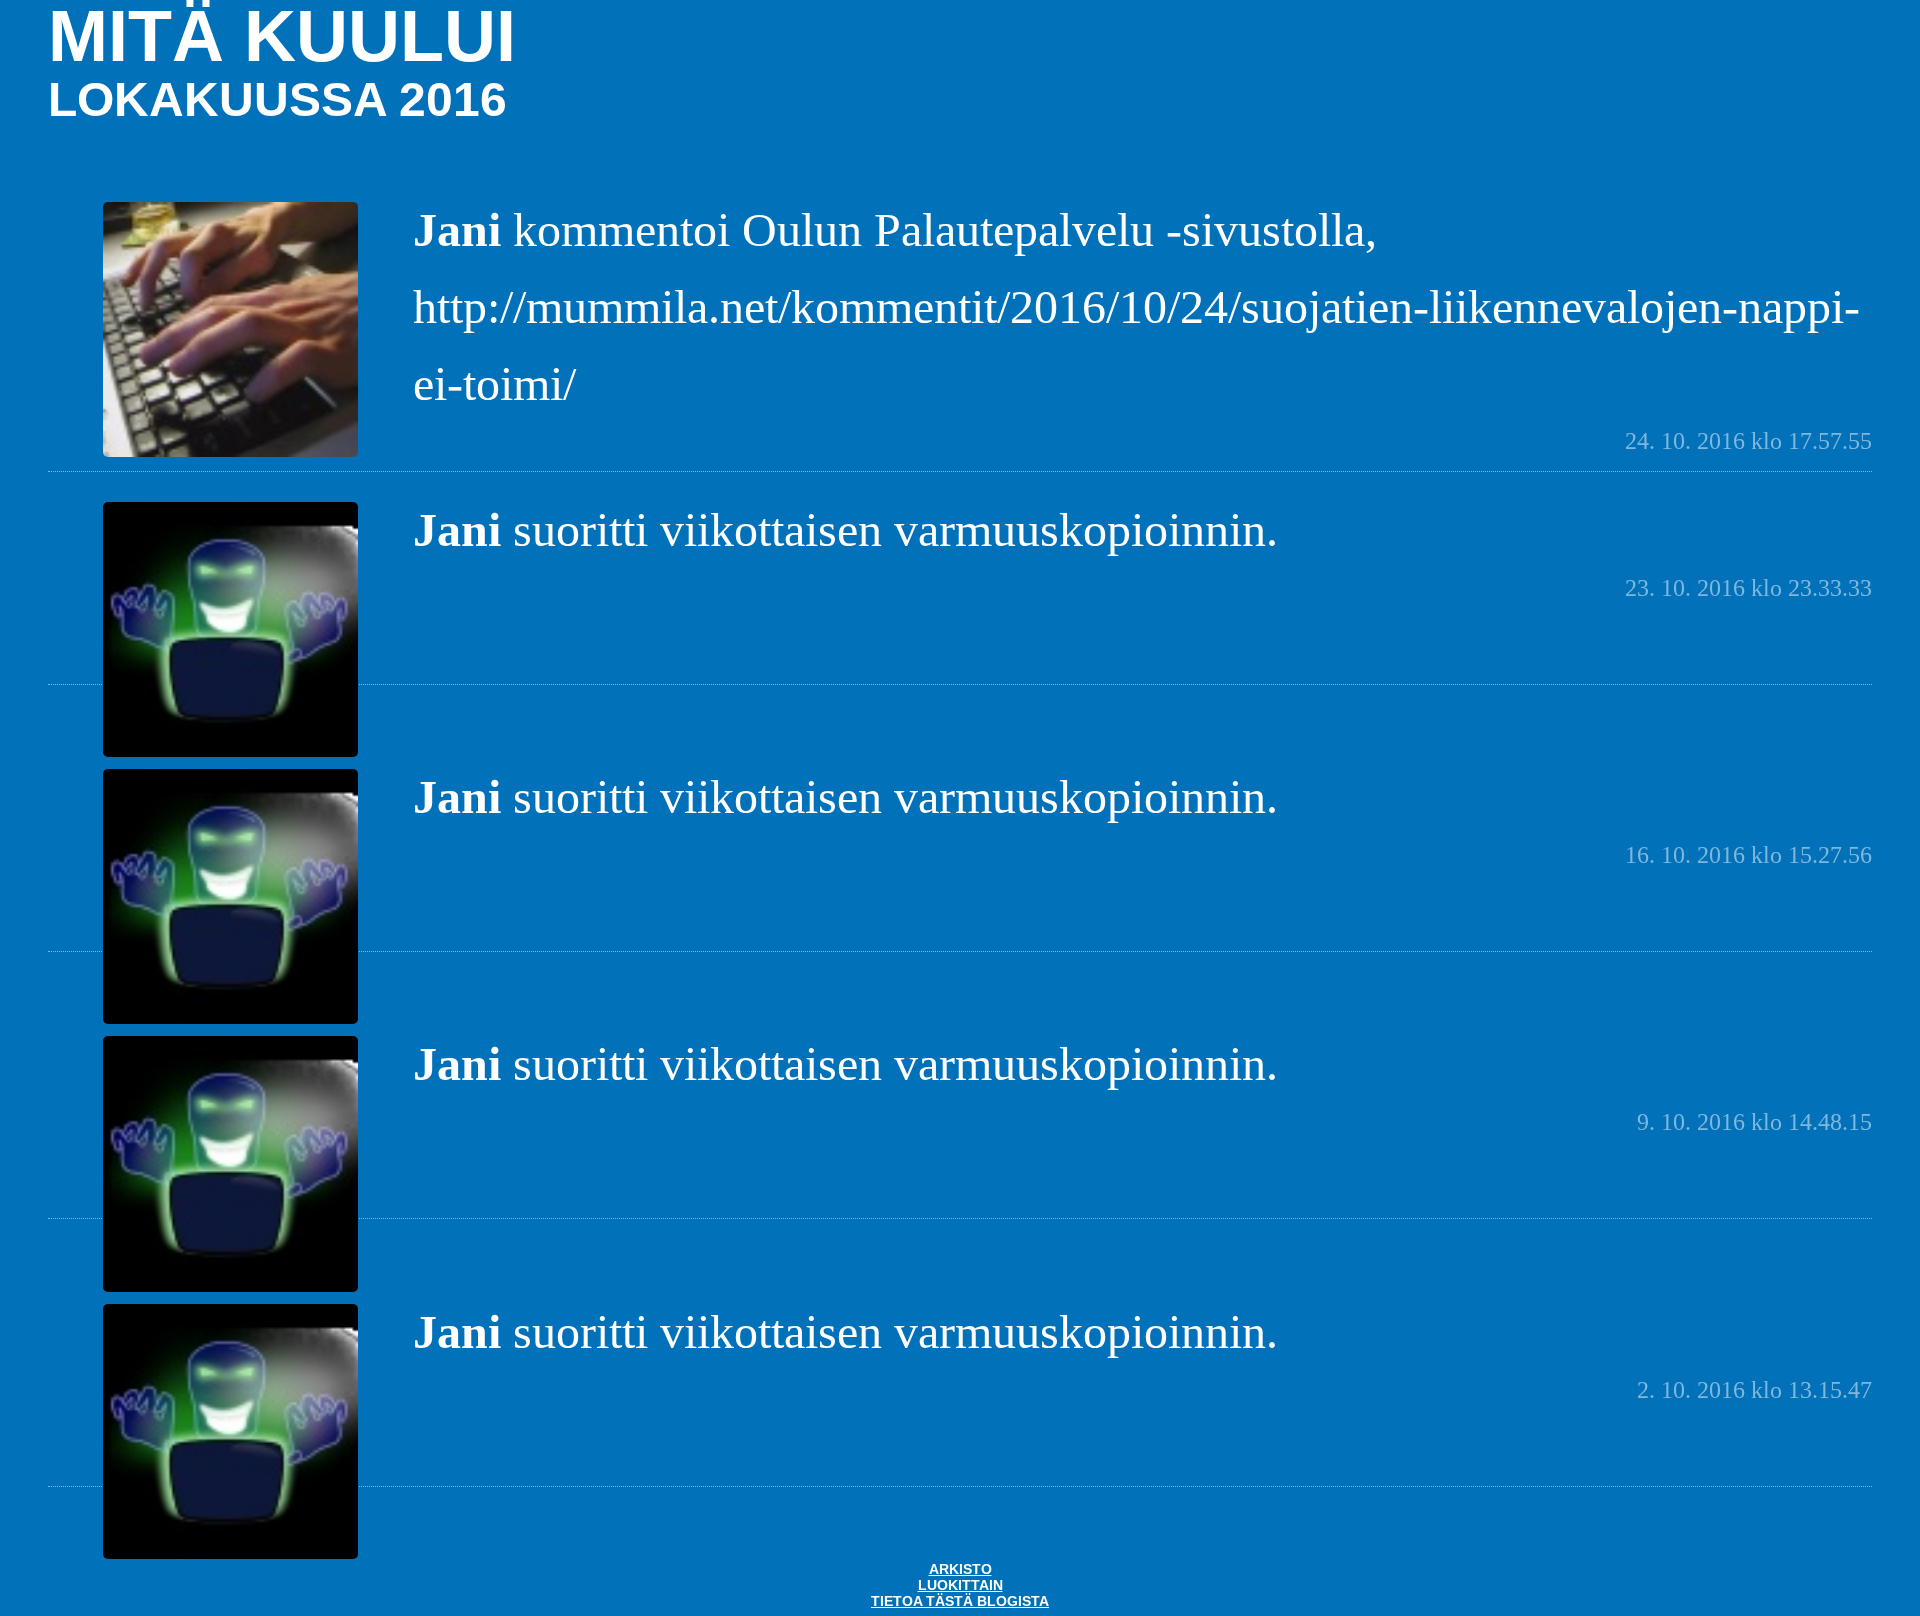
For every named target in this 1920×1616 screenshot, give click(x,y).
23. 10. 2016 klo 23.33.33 (1748, 588)
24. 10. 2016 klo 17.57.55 (1748, 441)
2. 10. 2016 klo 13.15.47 (1754, 1390)
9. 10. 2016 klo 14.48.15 (1754, 1122)
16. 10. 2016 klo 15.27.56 (1748, 855)
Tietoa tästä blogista (960, 1601)
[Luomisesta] (230, 454)
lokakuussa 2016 (277, 99)
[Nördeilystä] (230, 754)
